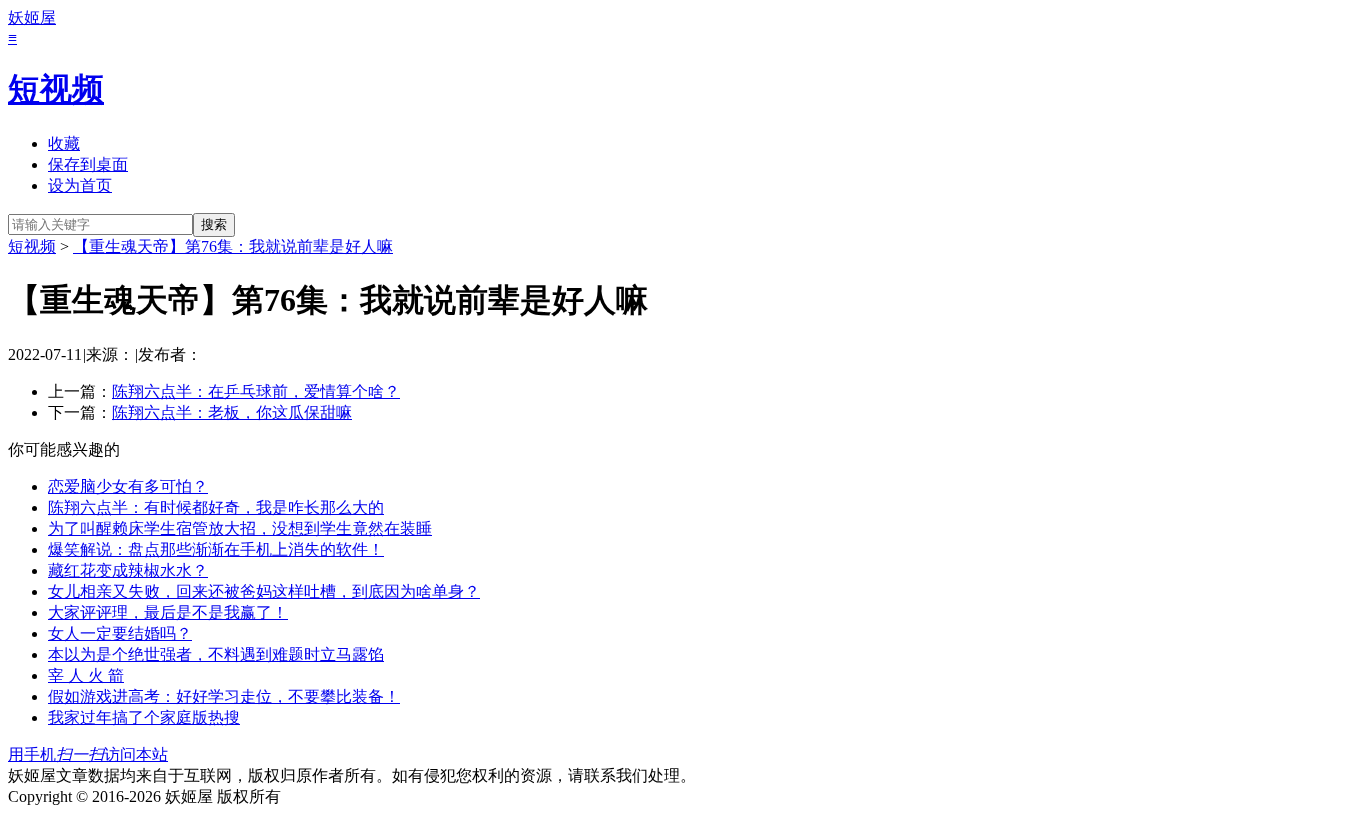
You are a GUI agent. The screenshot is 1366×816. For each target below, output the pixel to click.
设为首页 (80, 185)
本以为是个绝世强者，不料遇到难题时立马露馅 (216, 654)
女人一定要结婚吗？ (120, 633)
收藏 (64, 143)
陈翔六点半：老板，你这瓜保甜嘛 (232, 412)
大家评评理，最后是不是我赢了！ (168, 612)
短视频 (56, 89)
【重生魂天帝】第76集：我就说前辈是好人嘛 (233, 246)
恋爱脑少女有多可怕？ (128, 486)
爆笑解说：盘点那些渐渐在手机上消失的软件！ (216, 549)
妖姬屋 (32, 17)
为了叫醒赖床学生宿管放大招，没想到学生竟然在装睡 (240, 528)
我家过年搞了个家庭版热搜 (144, 717)
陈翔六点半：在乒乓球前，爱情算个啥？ (256, 391)
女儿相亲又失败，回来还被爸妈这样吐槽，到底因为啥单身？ (264, 591)
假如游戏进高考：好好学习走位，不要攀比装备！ (224, 696)
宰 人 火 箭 (86, 675)
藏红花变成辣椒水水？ (128, 570)
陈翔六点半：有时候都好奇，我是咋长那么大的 (216, 507)
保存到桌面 (88, 164)
